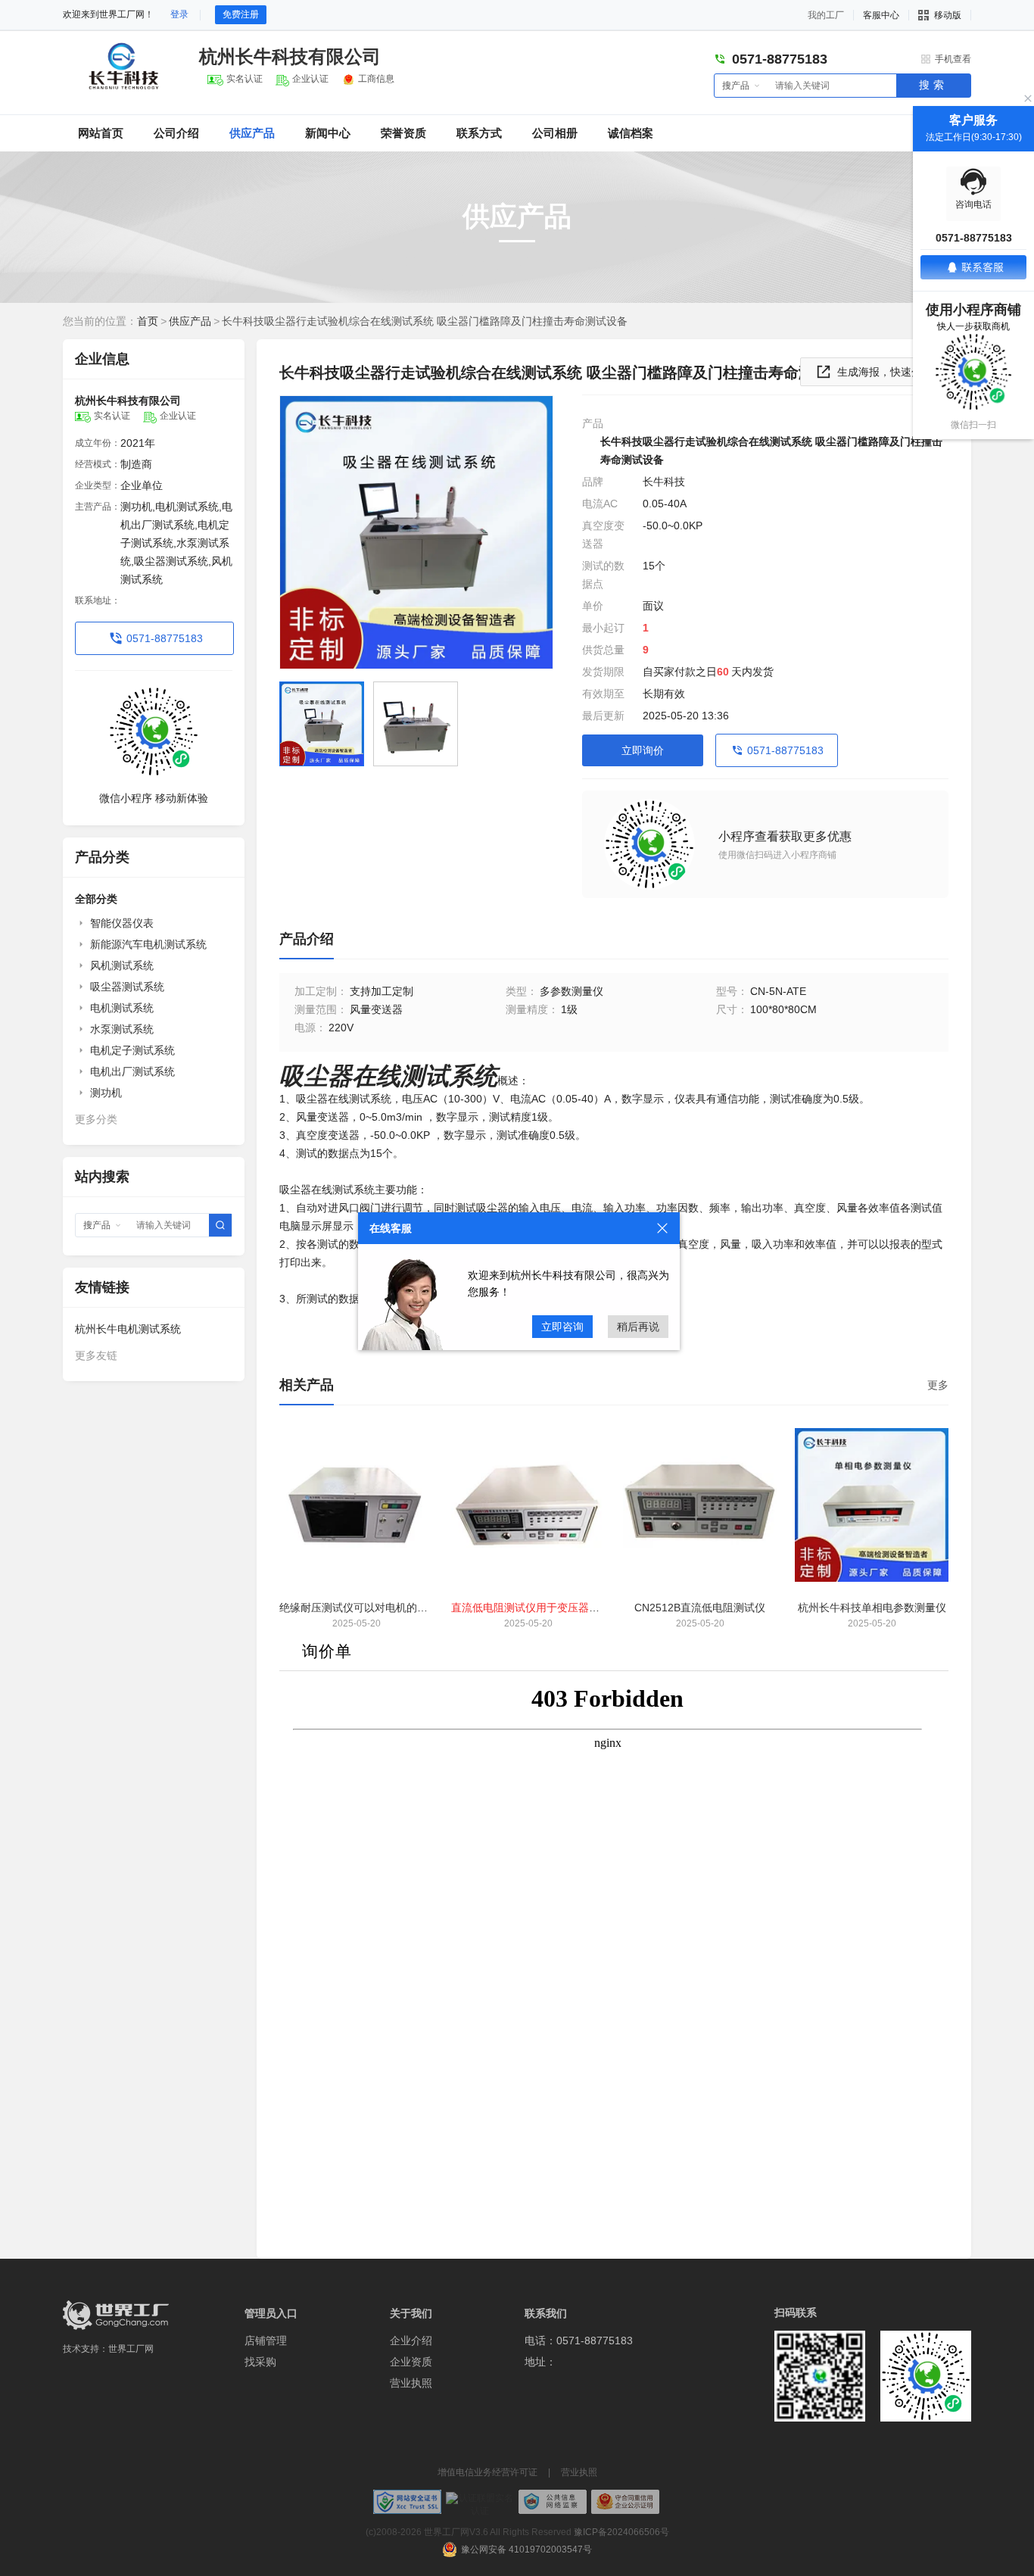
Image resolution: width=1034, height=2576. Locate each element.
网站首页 (101, 133)
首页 (148, 321)
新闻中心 (328, 133)
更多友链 (96, 1355)
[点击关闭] (662, 1228)
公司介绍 (176, 133)
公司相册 (555, 133)
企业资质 (411, 2362)
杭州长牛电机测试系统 (128, 1329)
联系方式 (479, 133)
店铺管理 (266, 2341)
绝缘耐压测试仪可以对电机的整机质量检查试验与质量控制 (417, 1608)
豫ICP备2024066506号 (621, 2532)
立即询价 (643, 750)
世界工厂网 (131, 2349)
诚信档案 (631, 133)
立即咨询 (562, 1327)
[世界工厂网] (116, 2315)
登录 (179, 14)
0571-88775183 (165, 638)
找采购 (260, 2362)
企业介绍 (411, 2341)
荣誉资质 (403, 133)
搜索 (933, 85)
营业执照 (411, 2383)
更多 (938, 1385)
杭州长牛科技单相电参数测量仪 (872, 1608)
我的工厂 (826, 15)
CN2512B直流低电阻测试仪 (700, 1608)
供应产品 (252, 133)
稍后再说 (638, 1327)
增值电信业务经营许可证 (487, 2472)
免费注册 (241, 14)
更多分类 (96, 1119)
